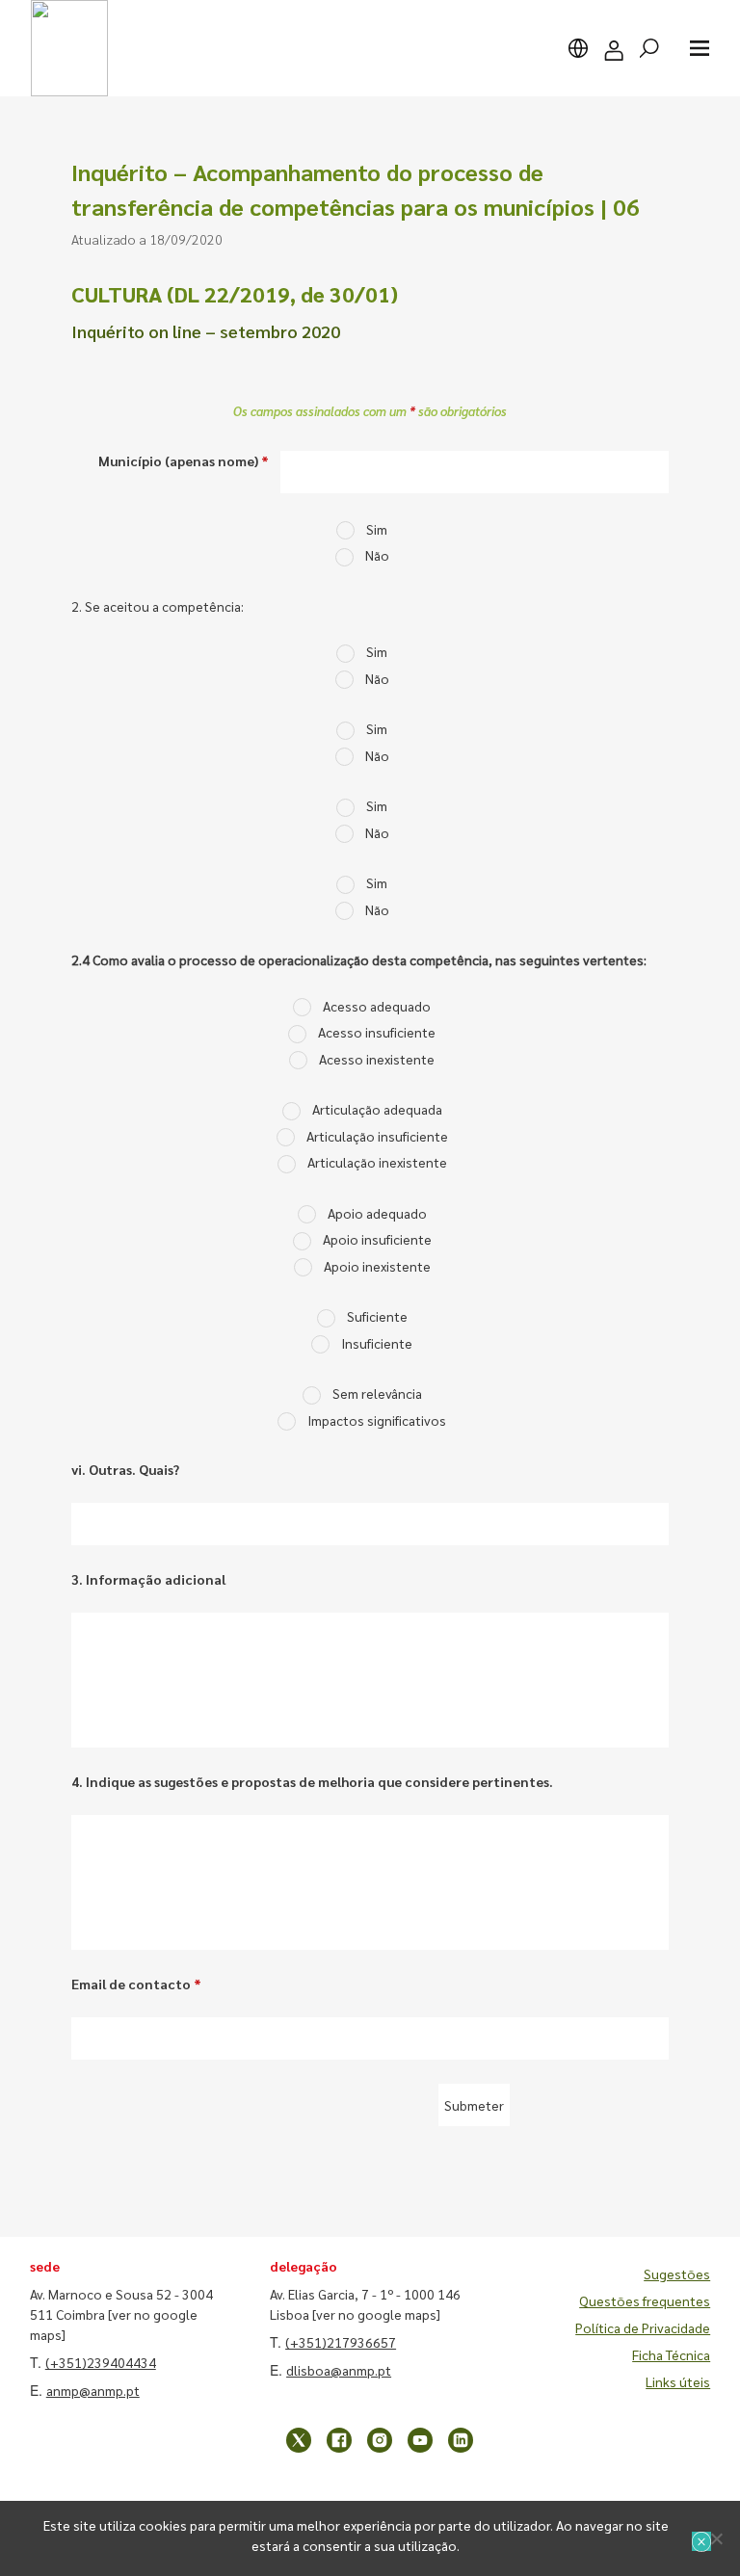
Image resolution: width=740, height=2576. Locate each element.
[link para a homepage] (69, 48)
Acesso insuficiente (377, 1032)
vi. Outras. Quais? (125, 1469)
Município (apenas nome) (184, 460)
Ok (701, 2541)
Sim (377, 529)
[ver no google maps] (376, 2314)
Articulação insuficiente (377, 1136)
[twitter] (299, 2440)
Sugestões (677, 2274)
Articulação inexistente (377, 1162)
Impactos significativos (377, 1420)
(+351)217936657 (341, 2342)
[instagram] (380, 2440)
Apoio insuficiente (377, 1239)
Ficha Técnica (671, 2354)
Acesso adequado (377, 1006)
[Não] (716, 2538)
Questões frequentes (645, 2300)
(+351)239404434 (101, 2362)
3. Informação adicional (148, 1579)
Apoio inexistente (377, 1266)
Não (377, 555)
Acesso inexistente (377, 1059)
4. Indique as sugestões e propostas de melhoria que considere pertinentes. (312, 1781)
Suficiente (377, 1316)
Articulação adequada (377, 1109)
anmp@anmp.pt (93, 2390)
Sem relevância (377, 1393)
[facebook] (339, 2440)
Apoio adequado (377, 1213)
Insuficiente (377, 1343)
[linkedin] (461, 2440)
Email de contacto (136, 1984)
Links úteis (678, 2381)
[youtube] (420, 2440)
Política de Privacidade (643, 2327)
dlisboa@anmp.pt (339, 2370)
